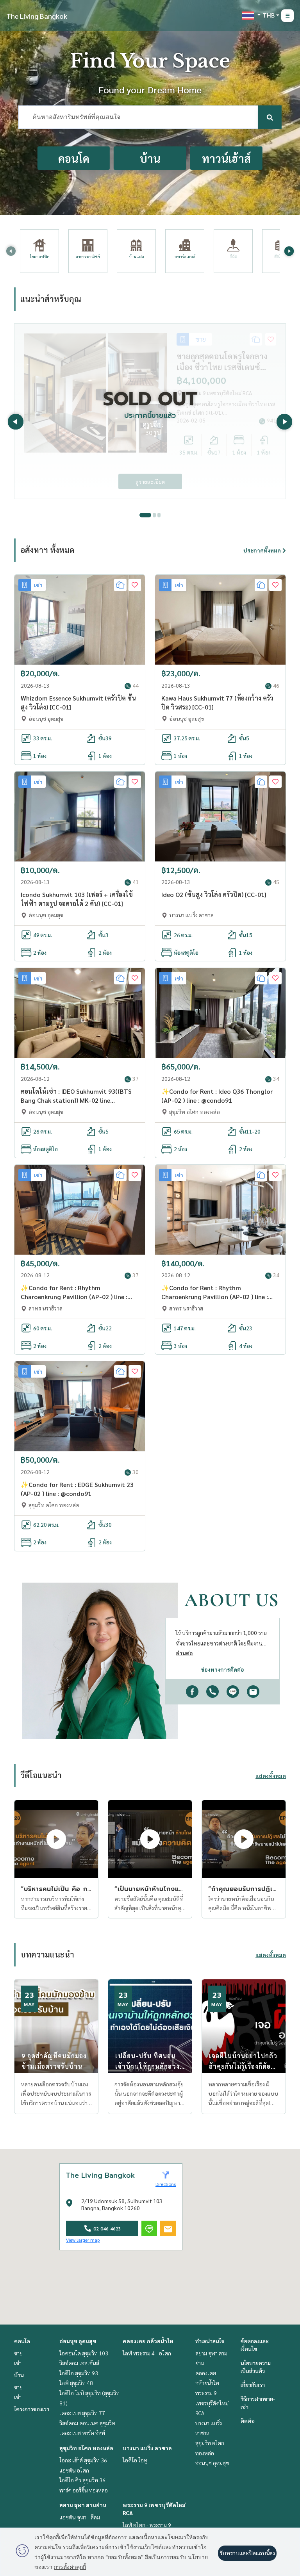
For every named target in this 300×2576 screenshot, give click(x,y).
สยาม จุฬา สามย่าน (83, 2505)
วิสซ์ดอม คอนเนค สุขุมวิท (87, 2423)
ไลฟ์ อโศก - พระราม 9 (147, 2525)
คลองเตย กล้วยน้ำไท (148, 2341)
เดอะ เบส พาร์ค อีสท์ (82, 2433)
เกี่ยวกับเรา (253, 2385)
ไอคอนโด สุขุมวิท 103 (84, 2353)
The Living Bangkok (37, 16)
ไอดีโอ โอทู (135, 2460)
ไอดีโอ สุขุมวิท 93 (79, 2373)
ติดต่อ (248, 2421)
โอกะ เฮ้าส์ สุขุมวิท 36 (83, 2460)
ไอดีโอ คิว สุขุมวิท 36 (82, 2480)
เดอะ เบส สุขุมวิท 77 (82, 2413)
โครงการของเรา (32, 2409)
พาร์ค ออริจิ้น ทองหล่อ (84, 2490)
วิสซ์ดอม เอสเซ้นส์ (79, 2363)
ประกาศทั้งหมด (262, 550)
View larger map (83, 2240)
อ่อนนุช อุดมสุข (78, 2341)
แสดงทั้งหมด (271, 1776)
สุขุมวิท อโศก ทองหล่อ (86, 2448)
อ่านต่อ (184, 1653)
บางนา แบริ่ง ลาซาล (147, 2448)
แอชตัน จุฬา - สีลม (80, 2517)
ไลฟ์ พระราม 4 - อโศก (147, 2353)
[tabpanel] (150, 411)
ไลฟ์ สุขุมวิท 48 (76, 2383)
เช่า (18, 2363)
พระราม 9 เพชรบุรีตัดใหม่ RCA (212, 2403)
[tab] (145, 515)
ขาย (18, 2353)
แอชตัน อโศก (74, 2470)
